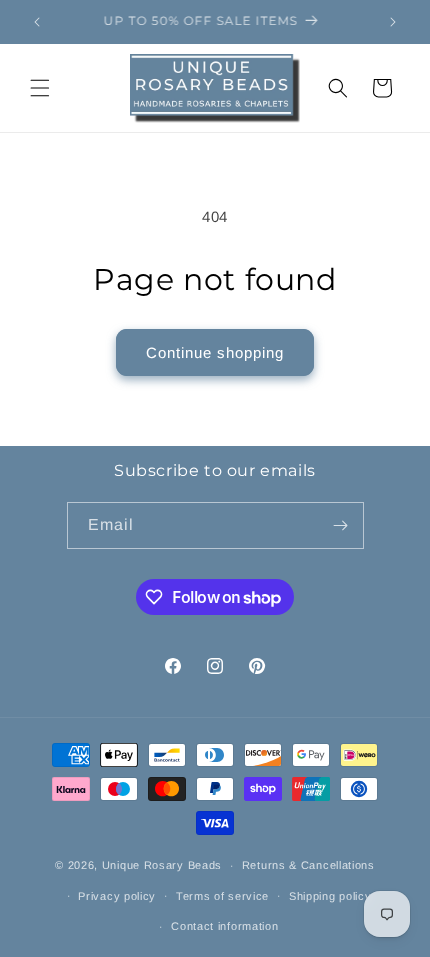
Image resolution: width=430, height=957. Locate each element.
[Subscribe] (341, 525)
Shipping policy (330, 896)
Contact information (224, 926)
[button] (40, 88)
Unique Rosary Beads (162, 865)
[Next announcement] (393, 22)
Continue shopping (215, 352)
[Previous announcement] (37, 22)
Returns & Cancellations (308, 865)
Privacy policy (117, 896)
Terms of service (222, 896)
